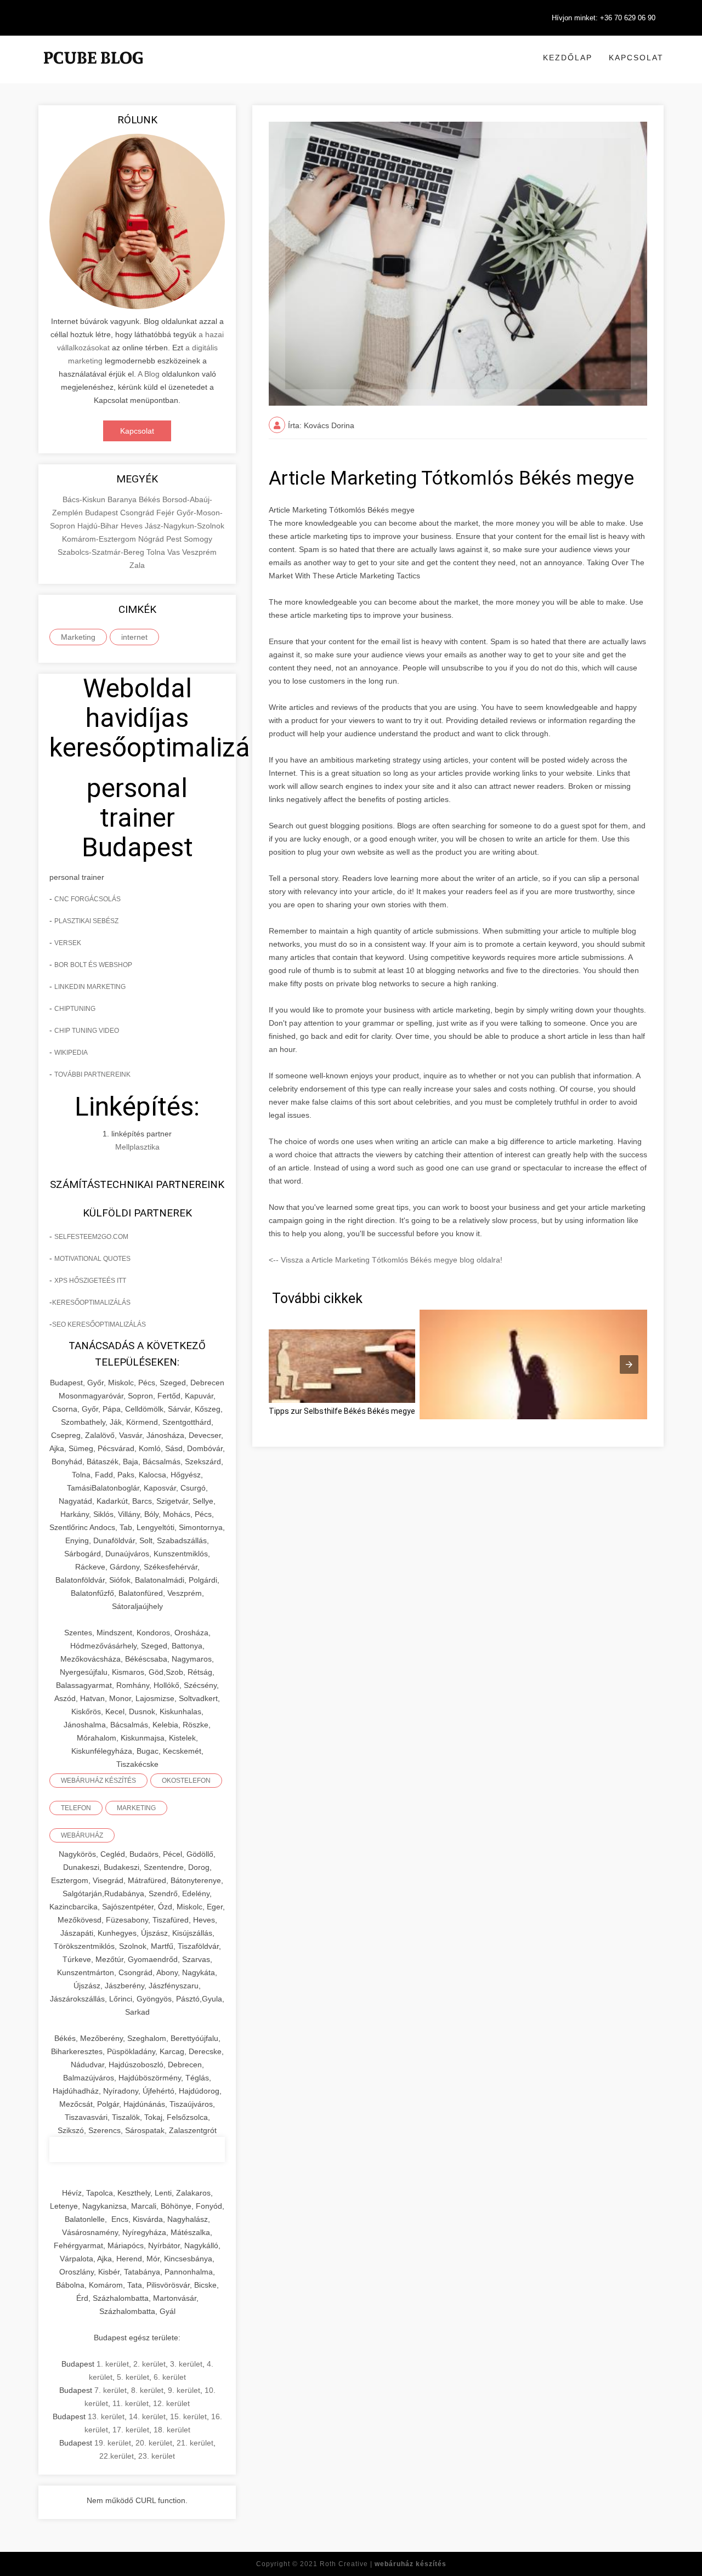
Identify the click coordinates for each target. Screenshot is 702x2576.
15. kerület (188, 2416)
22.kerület (117, 2456)
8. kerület (147, 2390)
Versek (68, 943)
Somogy (198, 539)
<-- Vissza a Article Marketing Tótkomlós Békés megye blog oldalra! (386, 1260)
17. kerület (131, 2430)
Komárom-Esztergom (100, 539)
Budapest (103, 513)
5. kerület (133, 2377)
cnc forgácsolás (87, 899)
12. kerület (171, 2403)
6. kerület (170, 2377)
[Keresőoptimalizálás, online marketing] (93, 71)
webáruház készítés (98, 1781)
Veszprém (199, 552)
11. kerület (131, 2403)
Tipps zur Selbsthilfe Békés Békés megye (342, 1411)
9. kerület (184, 2390)
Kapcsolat (636, 58)
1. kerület (113, 2364)
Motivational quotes (92, 1259)
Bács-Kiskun (85, 499)
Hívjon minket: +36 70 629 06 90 (604, 18)
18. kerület (172, 2430)
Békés (151, 499)
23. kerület (157, 2456)
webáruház (82, 1835)
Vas (175, 552)
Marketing (78, 637)
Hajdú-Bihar (99, 526)
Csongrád (138, 513)
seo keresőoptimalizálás (99, 1324)
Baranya (123, 499)
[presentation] (629, 1364)
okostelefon (186, 1781)
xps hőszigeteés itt (90, 1281)
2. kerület (149, 2364)
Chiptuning (75, 1009)
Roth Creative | (383, 2564)
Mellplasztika (137, 1147)
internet (134, 637)
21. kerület (195, 2443)
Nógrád (152, 539)
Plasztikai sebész (86, 921)
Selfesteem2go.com (91, 1237)
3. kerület (186, 2364)
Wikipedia (71, 1053)
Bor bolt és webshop (93, 965)
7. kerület (111, 2390)
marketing (136, 1808)
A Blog (149, 374)
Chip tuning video (87, 1031)
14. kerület (147, 2416)
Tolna (157, 552)
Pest (175, 539)
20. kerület (154, 2443)
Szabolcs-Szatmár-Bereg (102, 552)
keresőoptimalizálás (91, 1303)
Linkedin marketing (90, 987)
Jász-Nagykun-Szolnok (185, 526)
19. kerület (113, 2443)
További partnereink (92, 1074)
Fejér (166, 513)
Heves (133, 526)
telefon (76, 1808)
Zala (137, 565)
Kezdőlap (568, 58)
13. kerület (106, 2416)
